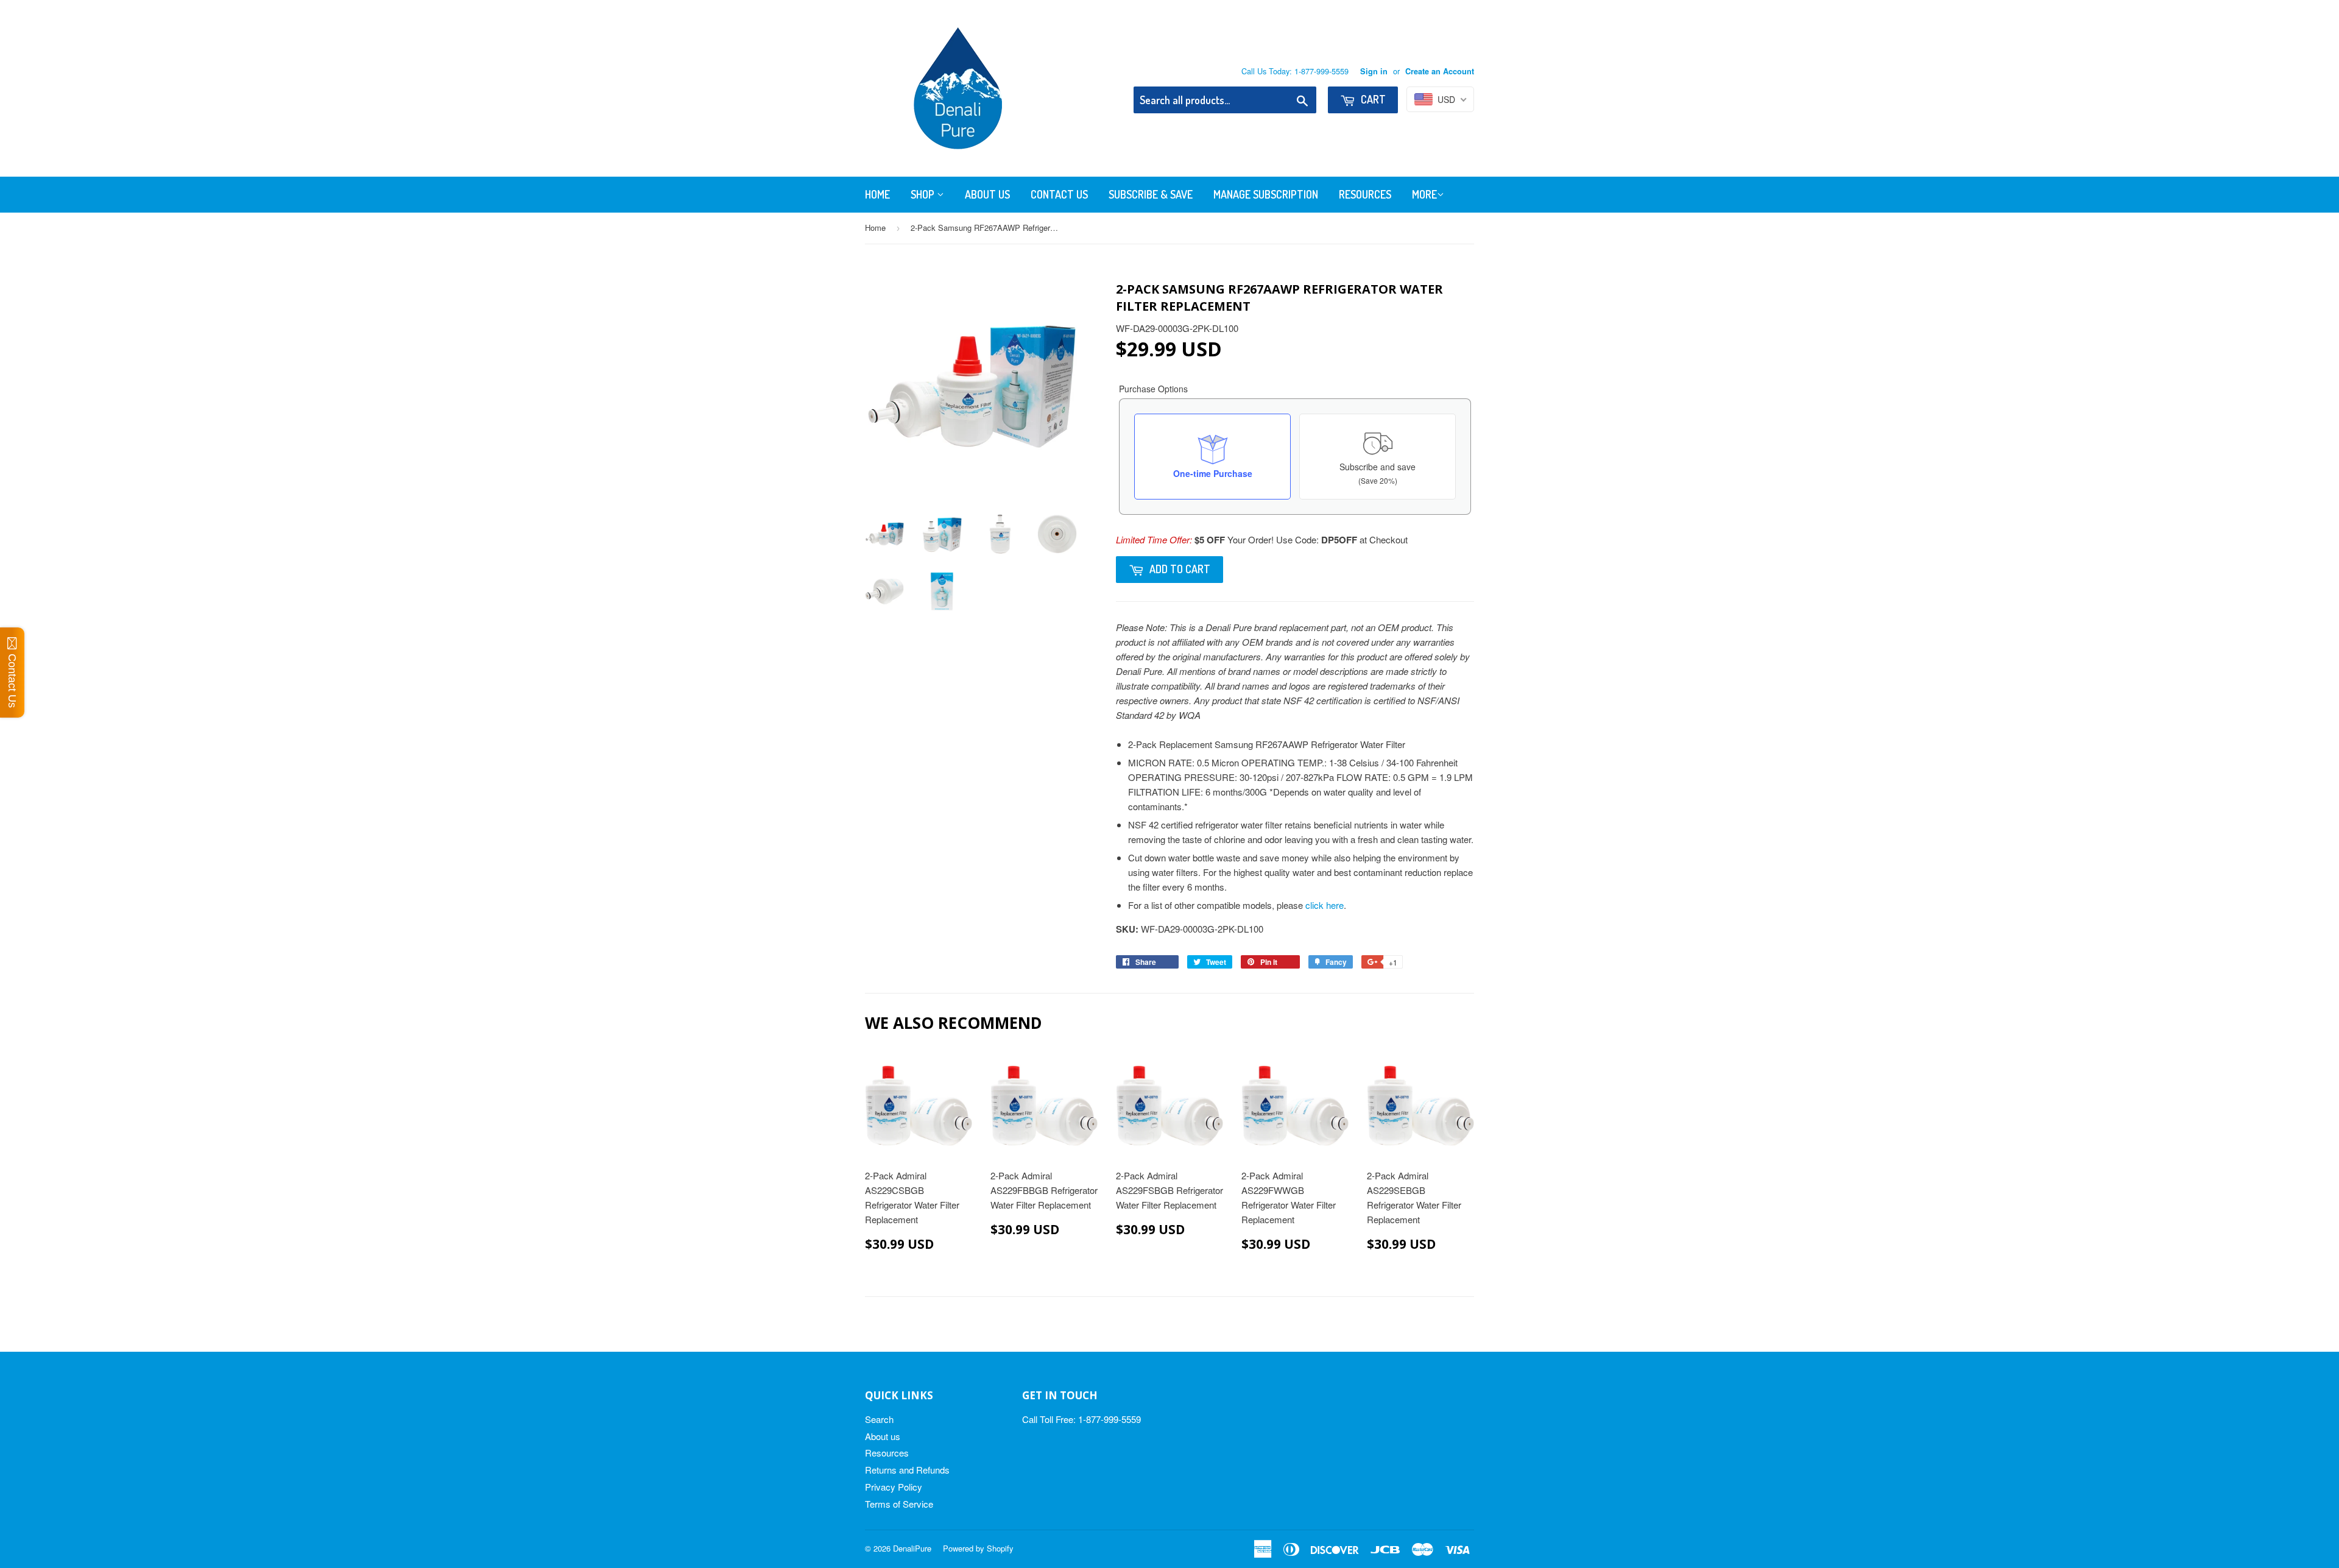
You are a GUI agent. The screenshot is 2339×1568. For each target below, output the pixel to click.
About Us (987, 194)
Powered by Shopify (978, 1548)
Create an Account (1440, 71)
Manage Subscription (1266, 194)
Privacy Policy (894, 1487)
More (1424, 194)
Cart (1372, 99)
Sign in (1374, 71)
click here (1325, 905)
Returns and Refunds (907, 1470)
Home (877, 194)
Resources (1365, 194)
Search (879, 1419)
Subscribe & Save (1151, 194)
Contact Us (1059, 194)
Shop (924, 194)
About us (883, 1436)
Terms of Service (899, 1504)
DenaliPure (912, 1548)
